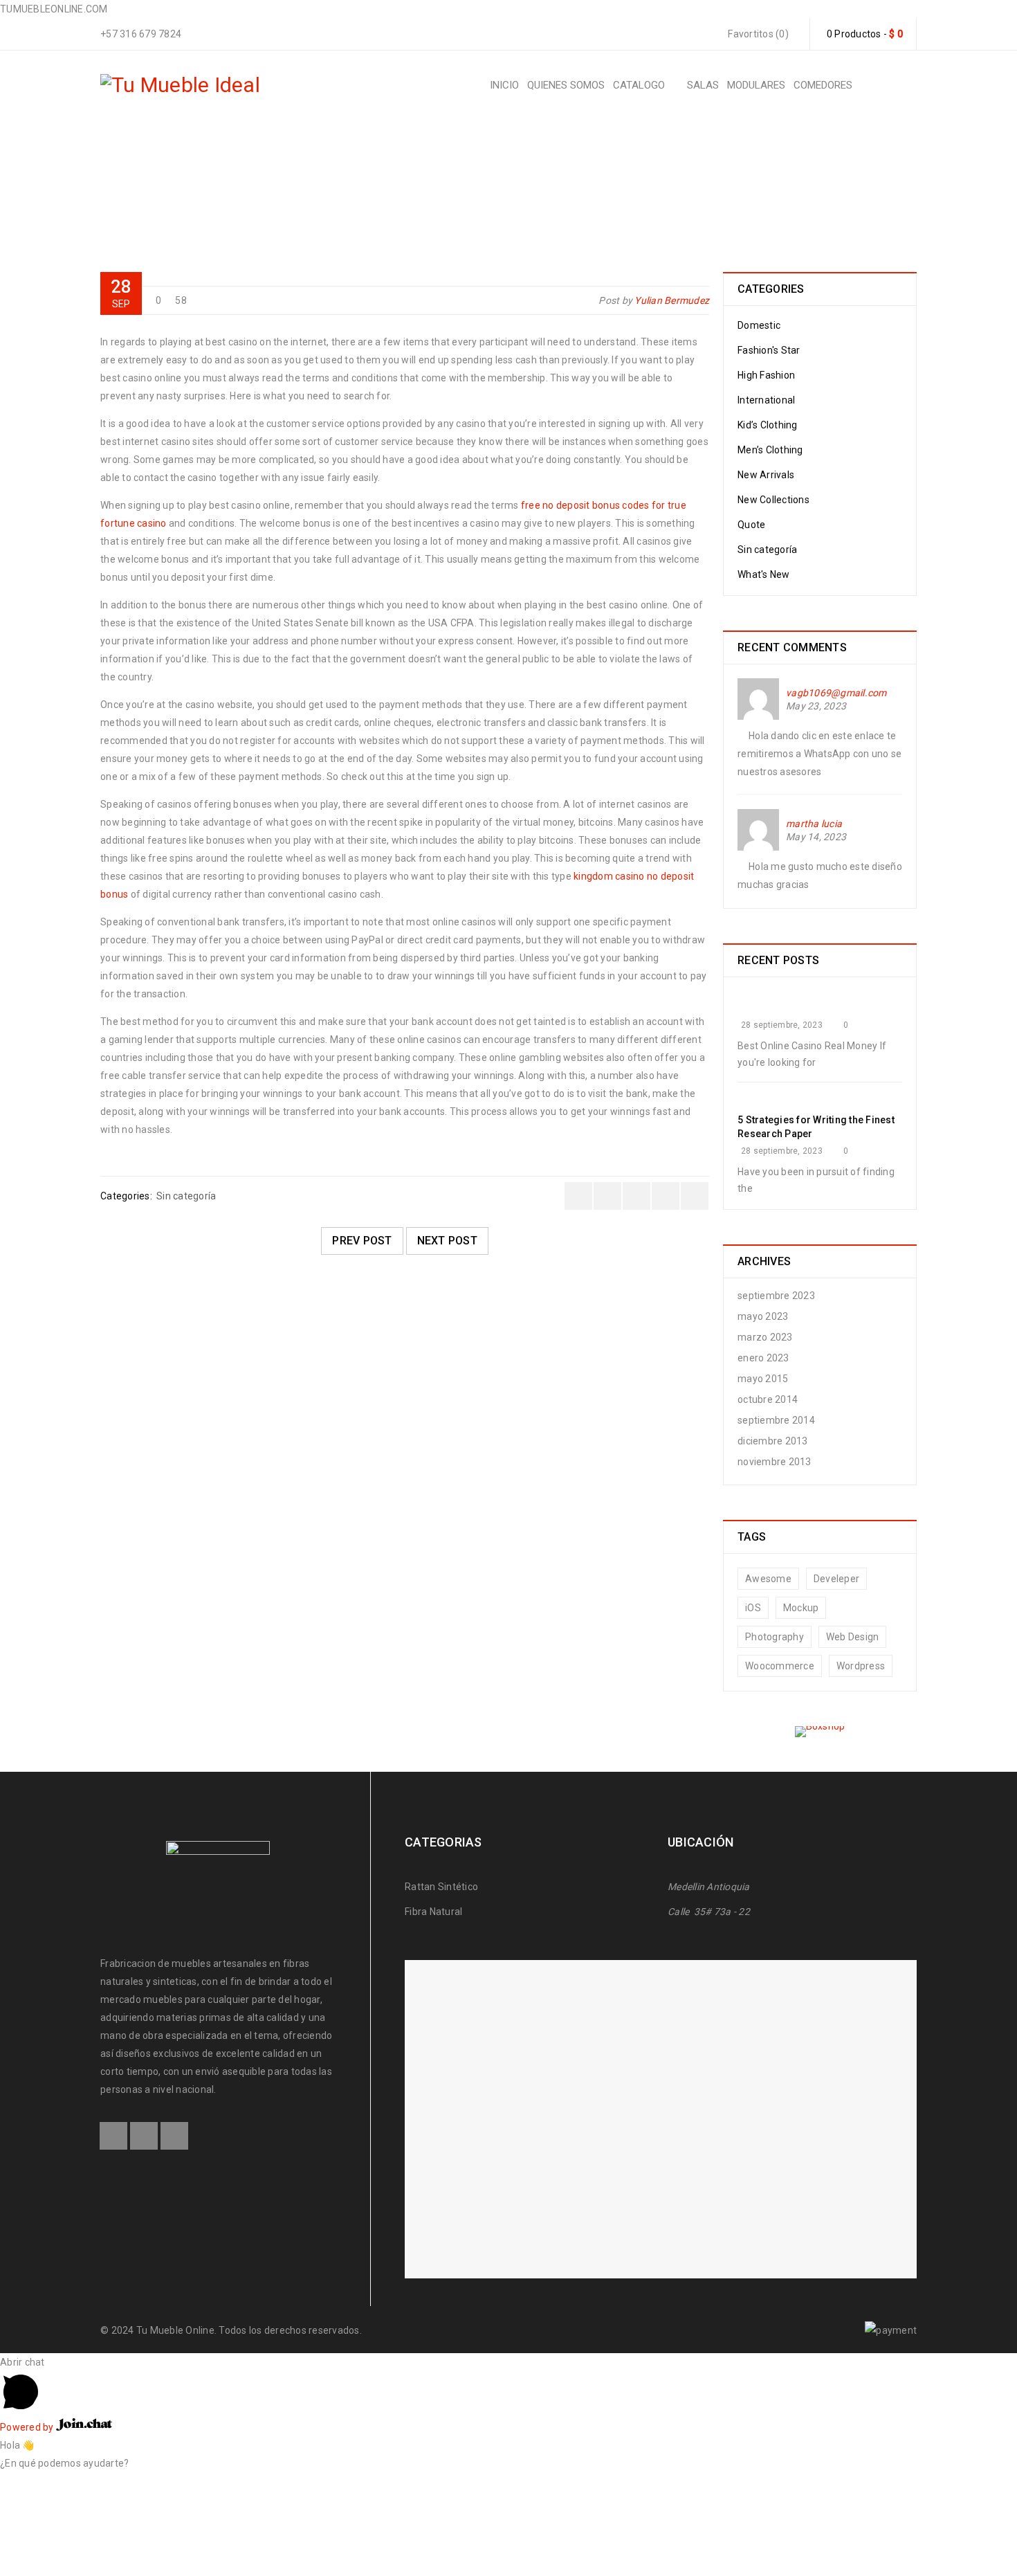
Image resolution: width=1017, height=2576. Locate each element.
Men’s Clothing (770, 450)
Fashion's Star (769, 350)
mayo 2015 (763, 1379)
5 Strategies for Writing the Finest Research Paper (816, 1127)
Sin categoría (466, 184)
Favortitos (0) (757, 34)
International (766, 400)
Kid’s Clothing (768, 425)
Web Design (853, 1637)
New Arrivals (766, 475)
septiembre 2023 (776, 1296)
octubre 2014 (768, 1399)
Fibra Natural (433, 1912)
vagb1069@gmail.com (836, 693)
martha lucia (814, 824)
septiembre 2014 (776, 1420)
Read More (143, 1466)
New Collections (773, 500)
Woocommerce (780, 1666)
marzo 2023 (765, 1337)
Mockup (801, 1608)
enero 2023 (763, 1358)
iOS (753, 1608)
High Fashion (766, 375)
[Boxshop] (820, 1732)
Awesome (768, 1579)
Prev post (362, 1241)
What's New (764, 574)
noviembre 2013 (775, 1462)
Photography (775, 1637)
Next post (447, 1241)
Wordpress (861, 1666)
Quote (751, 525)
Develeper (836, 1579)
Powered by (28, 2427)
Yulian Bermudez (672, 300)
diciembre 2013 (773, 1441)
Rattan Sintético (442, 1887)
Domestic (759, 325)
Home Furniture (372, 184)
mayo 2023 (763, 1316)
